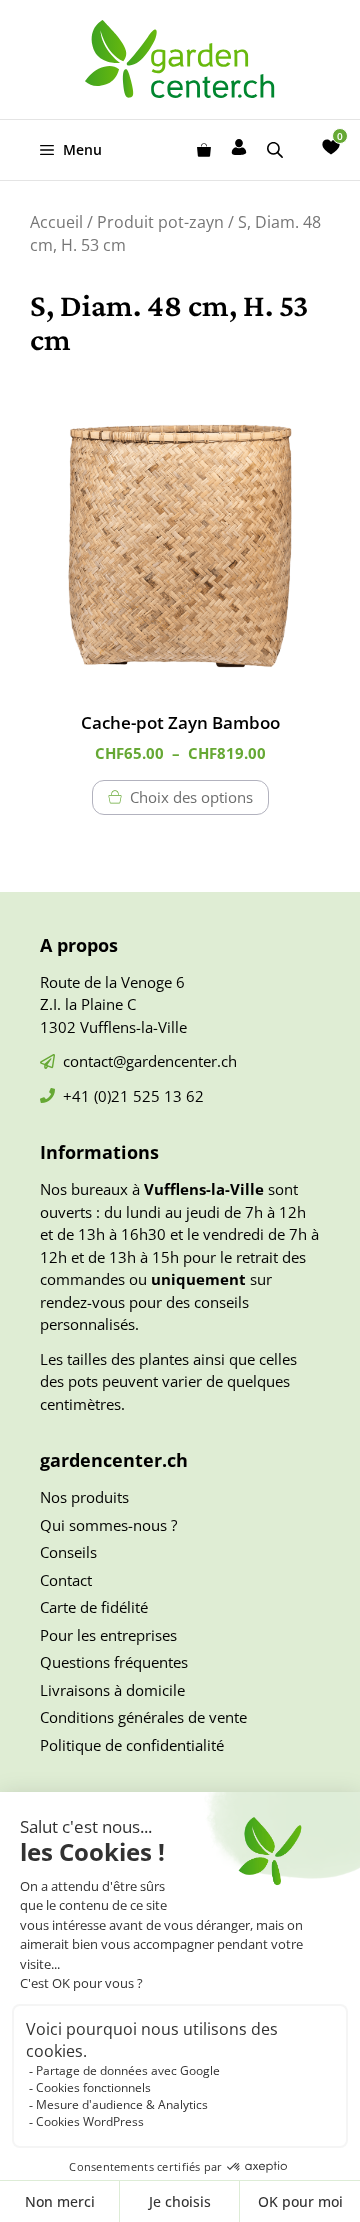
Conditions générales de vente (143, 1717)
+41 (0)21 (98, 1096)
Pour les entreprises (108, 1635)
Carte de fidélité (94, 1607)
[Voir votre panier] (204, 150)
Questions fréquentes (114, 1662)
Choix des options (191, 797)
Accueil (56, 222)
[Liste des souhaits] (331, 147)
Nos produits (84, 1497)
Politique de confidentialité (132, 1745)
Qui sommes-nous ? (108, 1525)
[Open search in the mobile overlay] (277, 149)
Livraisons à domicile (112, 1690)
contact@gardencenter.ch (150, 1061)
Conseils (68, 1552)
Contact (66, 1580)
